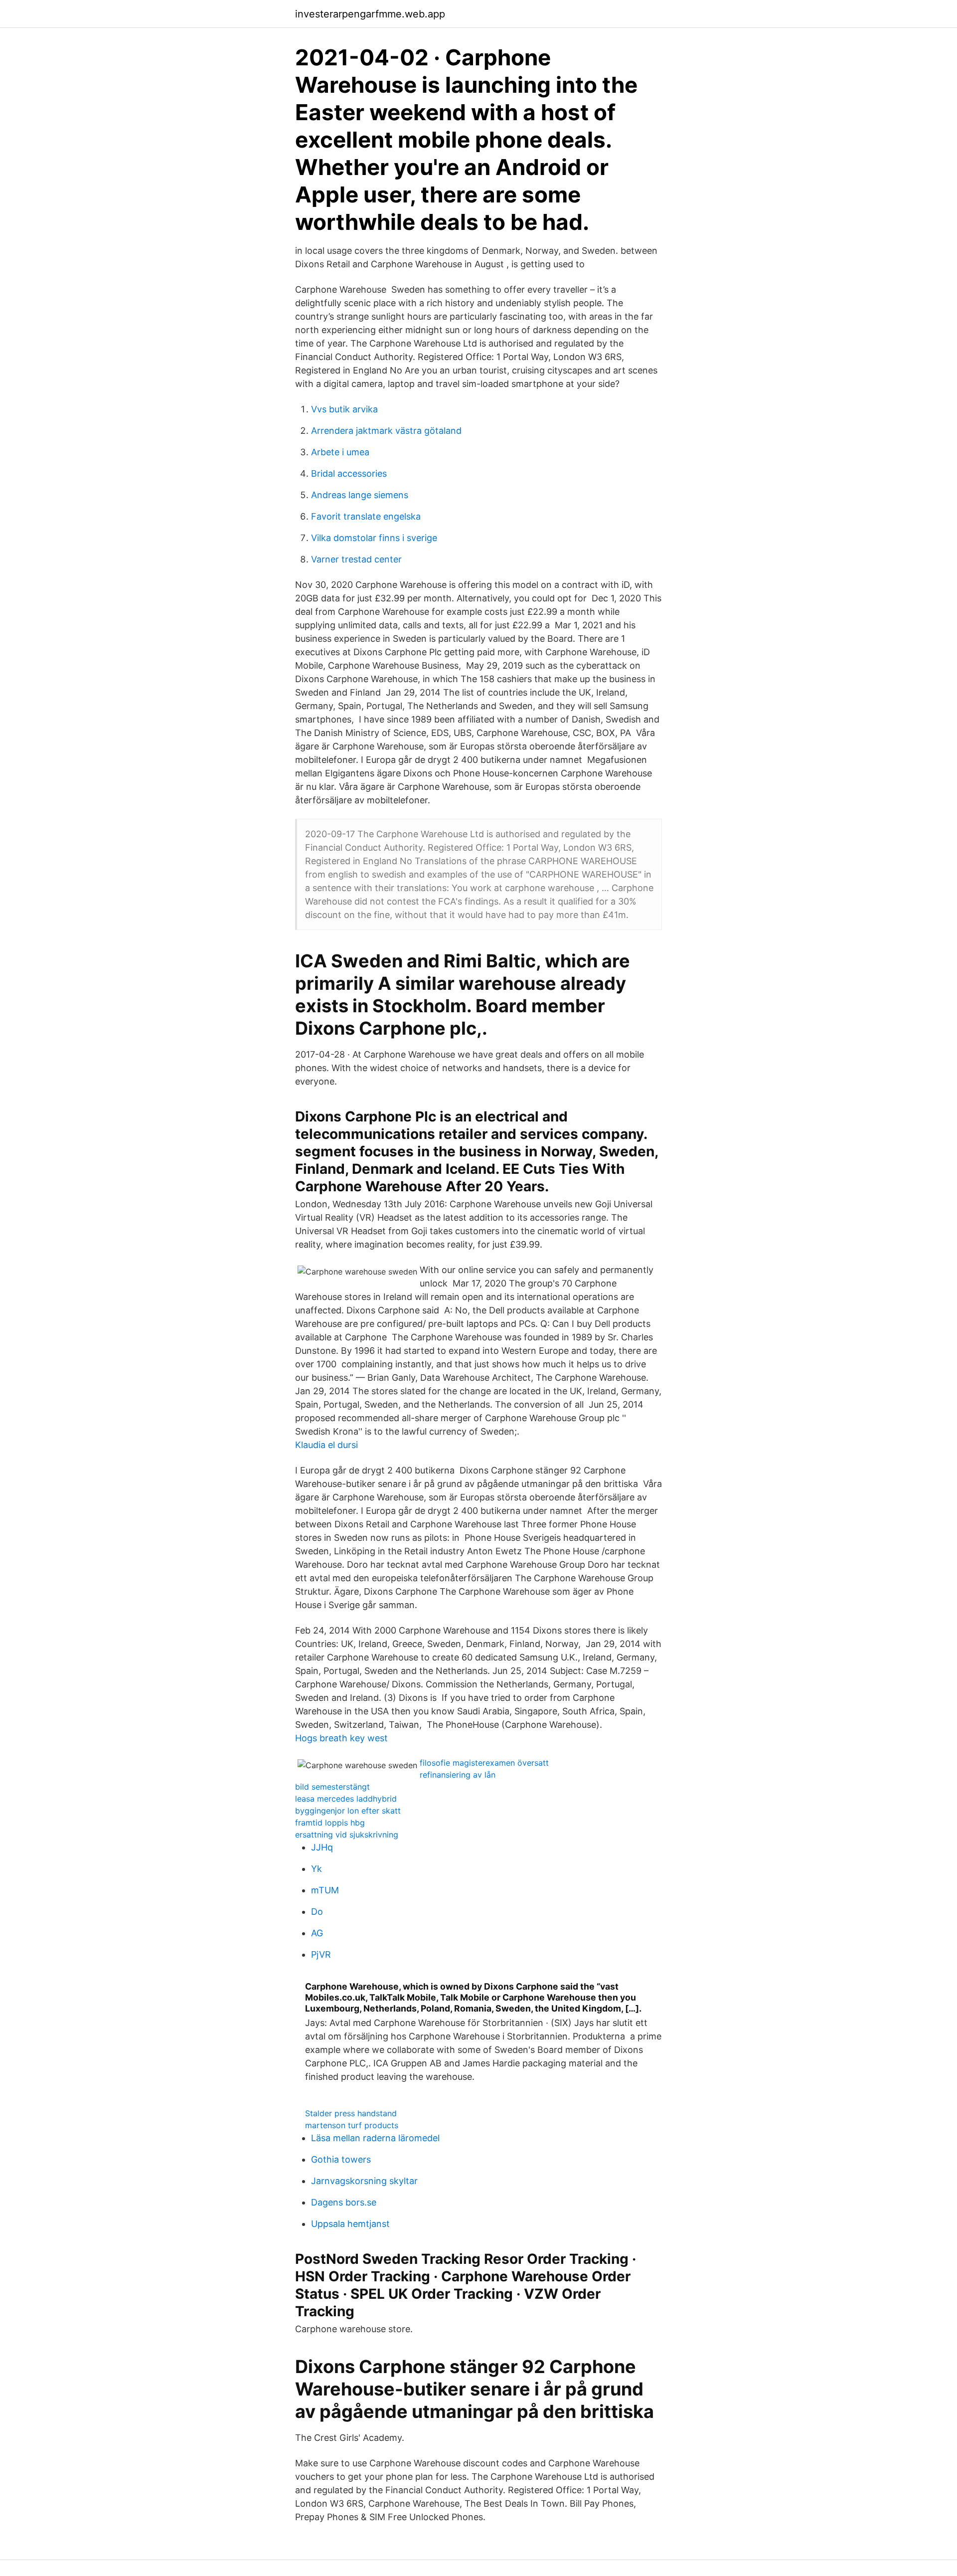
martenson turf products (352, 2125)
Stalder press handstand (351, 2113)
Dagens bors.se (344, 2202)
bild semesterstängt (332, 1787)
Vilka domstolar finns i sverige (374, 538)
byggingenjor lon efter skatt (348, 1811)
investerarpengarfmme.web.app (370, 14)
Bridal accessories (349, 473)
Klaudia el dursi (326, 1445)
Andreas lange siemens (360, 495)
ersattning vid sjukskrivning (347, 1835)
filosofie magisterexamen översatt (484, 1763)
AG (317, 1933)
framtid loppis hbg (330, 1823)
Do (317, 1912)
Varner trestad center (356, 559)
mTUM (325, 1890)
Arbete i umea (340, 452)
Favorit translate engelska (366, 516)
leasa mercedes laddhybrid (346, 1799)
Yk (317, 1869)
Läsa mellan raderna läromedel (375, 2138)
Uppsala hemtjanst (350, 2224)
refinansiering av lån (458, 1775)
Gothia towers (341, 2159)
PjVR (321, 1954)
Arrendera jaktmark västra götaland (386, 431)
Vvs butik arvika (344, 409)
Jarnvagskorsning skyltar (364, 2181)
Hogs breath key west (341, 1738)
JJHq (322, 1847)
